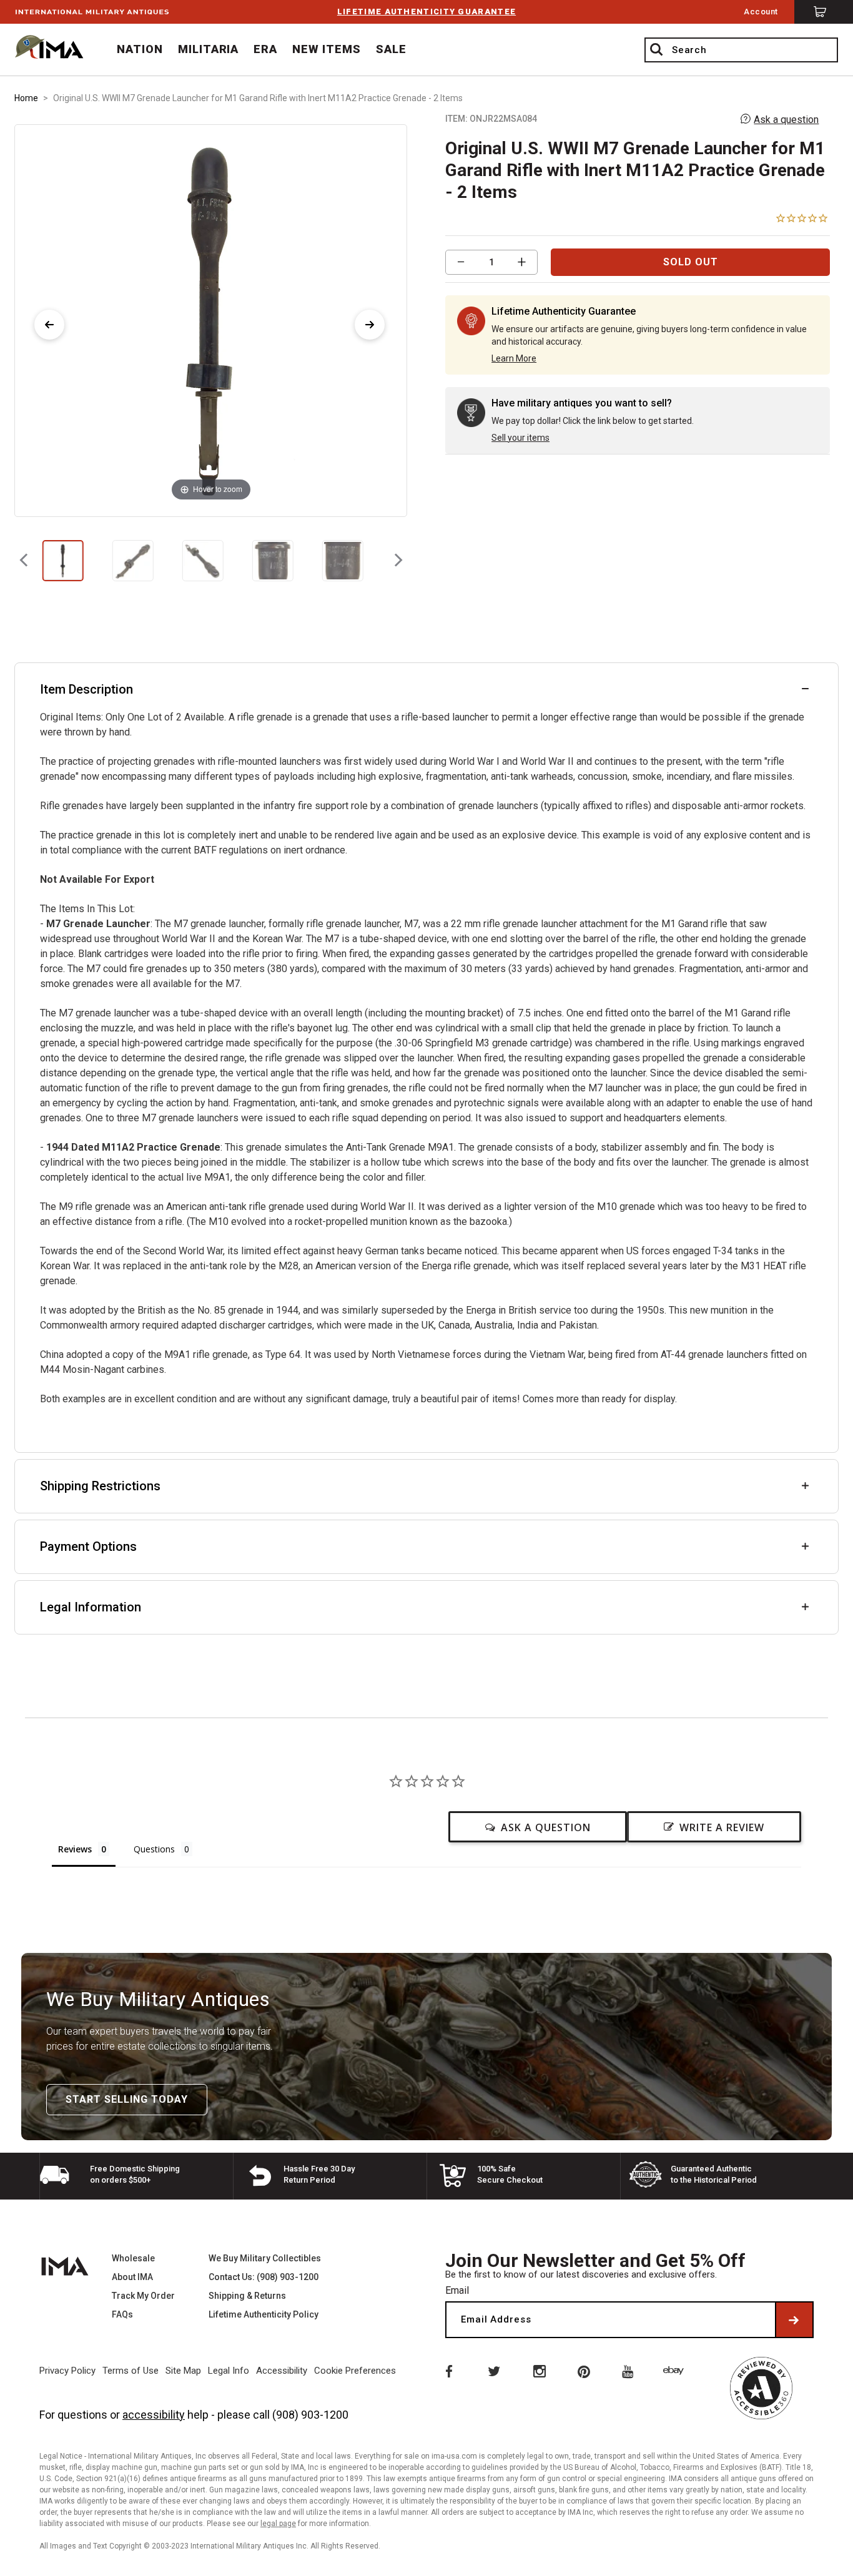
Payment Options (88, 1546)
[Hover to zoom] (211, 319)
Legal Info (229, 2371)
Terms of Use (131, 2371)
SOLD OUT (691, 262)
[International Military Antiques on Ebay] (676, 2371)
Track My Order (143, 2296)
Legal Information (91, 1607)
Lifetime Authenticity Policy (264, 2314)
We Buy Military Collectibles (265, 2258)
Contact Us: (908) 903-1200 (264, 2277)
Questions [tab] (154, 1849)
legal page (278, 2524)
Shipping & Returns (247, 2296)
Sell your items (520, 438)
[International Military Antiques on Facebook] (448, 2371)
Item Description (86, 689)
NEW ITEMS (327, 49)
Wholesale (133, 2258)
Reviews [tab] (75, 1849)
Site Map (183, 2371)
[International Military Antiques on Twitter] (493, 2371)
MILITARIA (209, 49)
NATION (140, 49)
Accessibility (282, 2371)
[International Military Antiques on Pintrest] (584, 2371)
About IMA (132, 2277)
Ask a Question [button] (546, 1827)
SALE (391, 49)
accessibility (154, 2415)
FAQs (122, 2314)
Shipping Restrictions (100, 1486)
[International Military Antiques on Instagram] (539, 2371)
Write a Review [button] (722, 1827)
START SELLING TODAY (127, 2099)
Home (26, 98)
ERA (265, 49)
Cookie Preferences (355, 2371)
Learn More (514, 358)
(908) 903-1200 (310, 2415)
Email (457, 2290)
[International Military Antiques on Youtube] (630, 2371)
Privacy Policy (67, 2371)
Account (761, 12)
